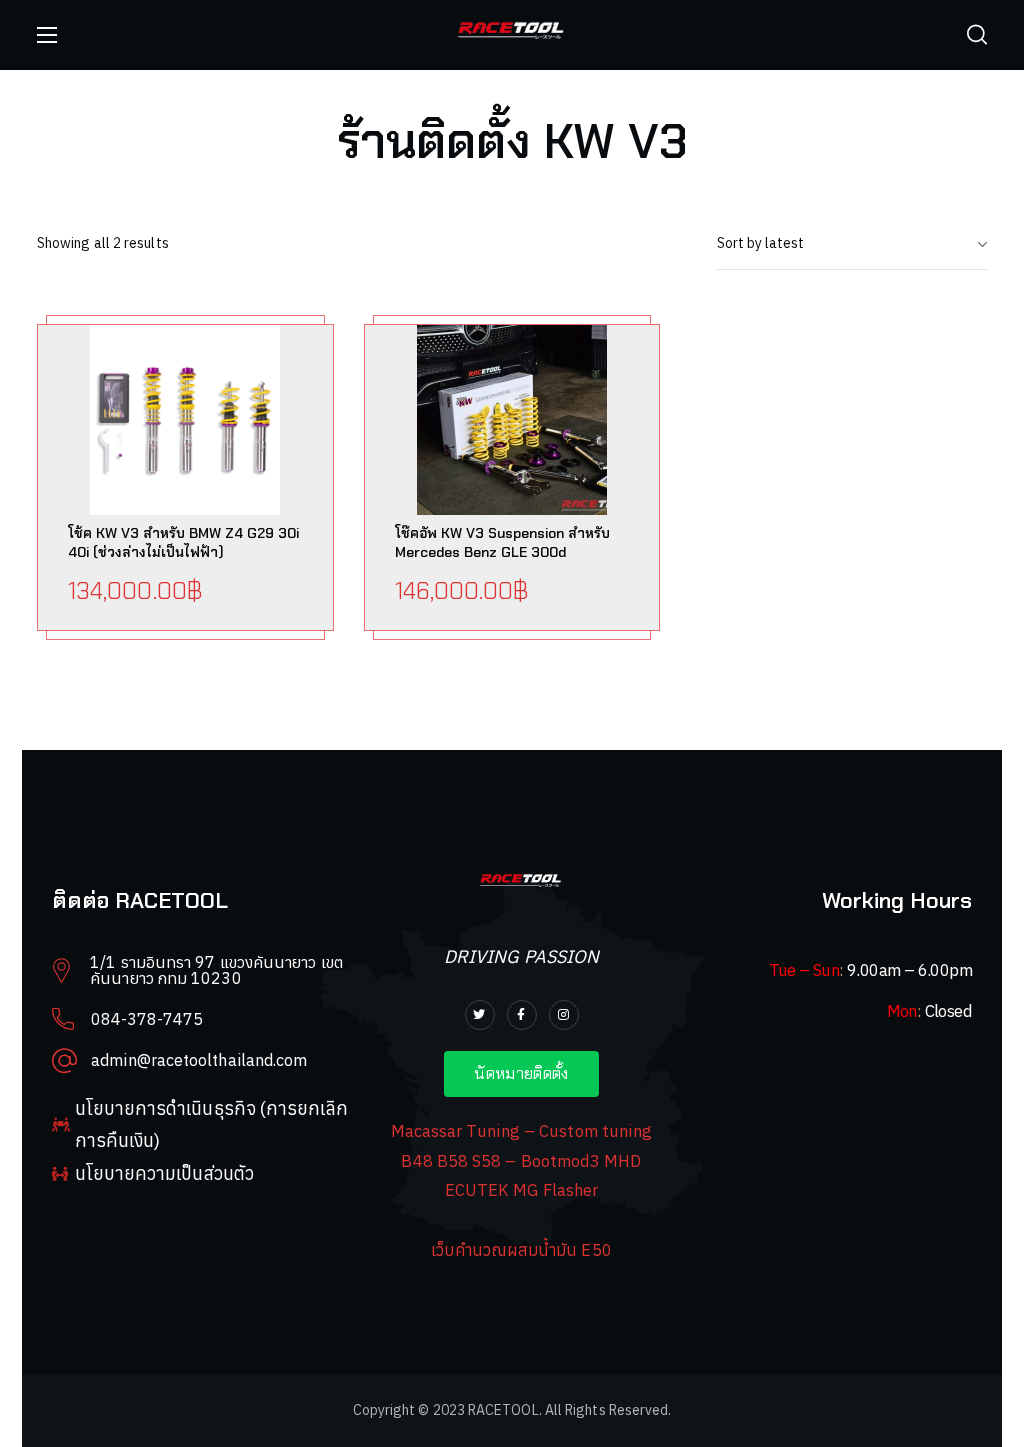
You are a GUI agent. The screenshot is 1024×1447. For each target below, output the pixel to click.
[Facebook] (522, 1015)
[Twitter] (480, 1015)
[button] (977, 35)
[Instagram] (564, 1015)
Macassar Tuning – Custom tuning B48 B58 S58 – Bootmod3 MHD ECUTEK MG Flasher (522, 1160)
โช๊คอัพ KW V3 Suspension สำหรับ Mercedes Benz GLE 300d (502, 542)
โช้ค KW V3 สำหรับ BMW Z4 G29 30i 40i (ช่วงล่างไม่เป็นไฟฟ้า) (183, 542)
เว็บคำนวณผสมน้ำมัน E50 (521, 1250)
